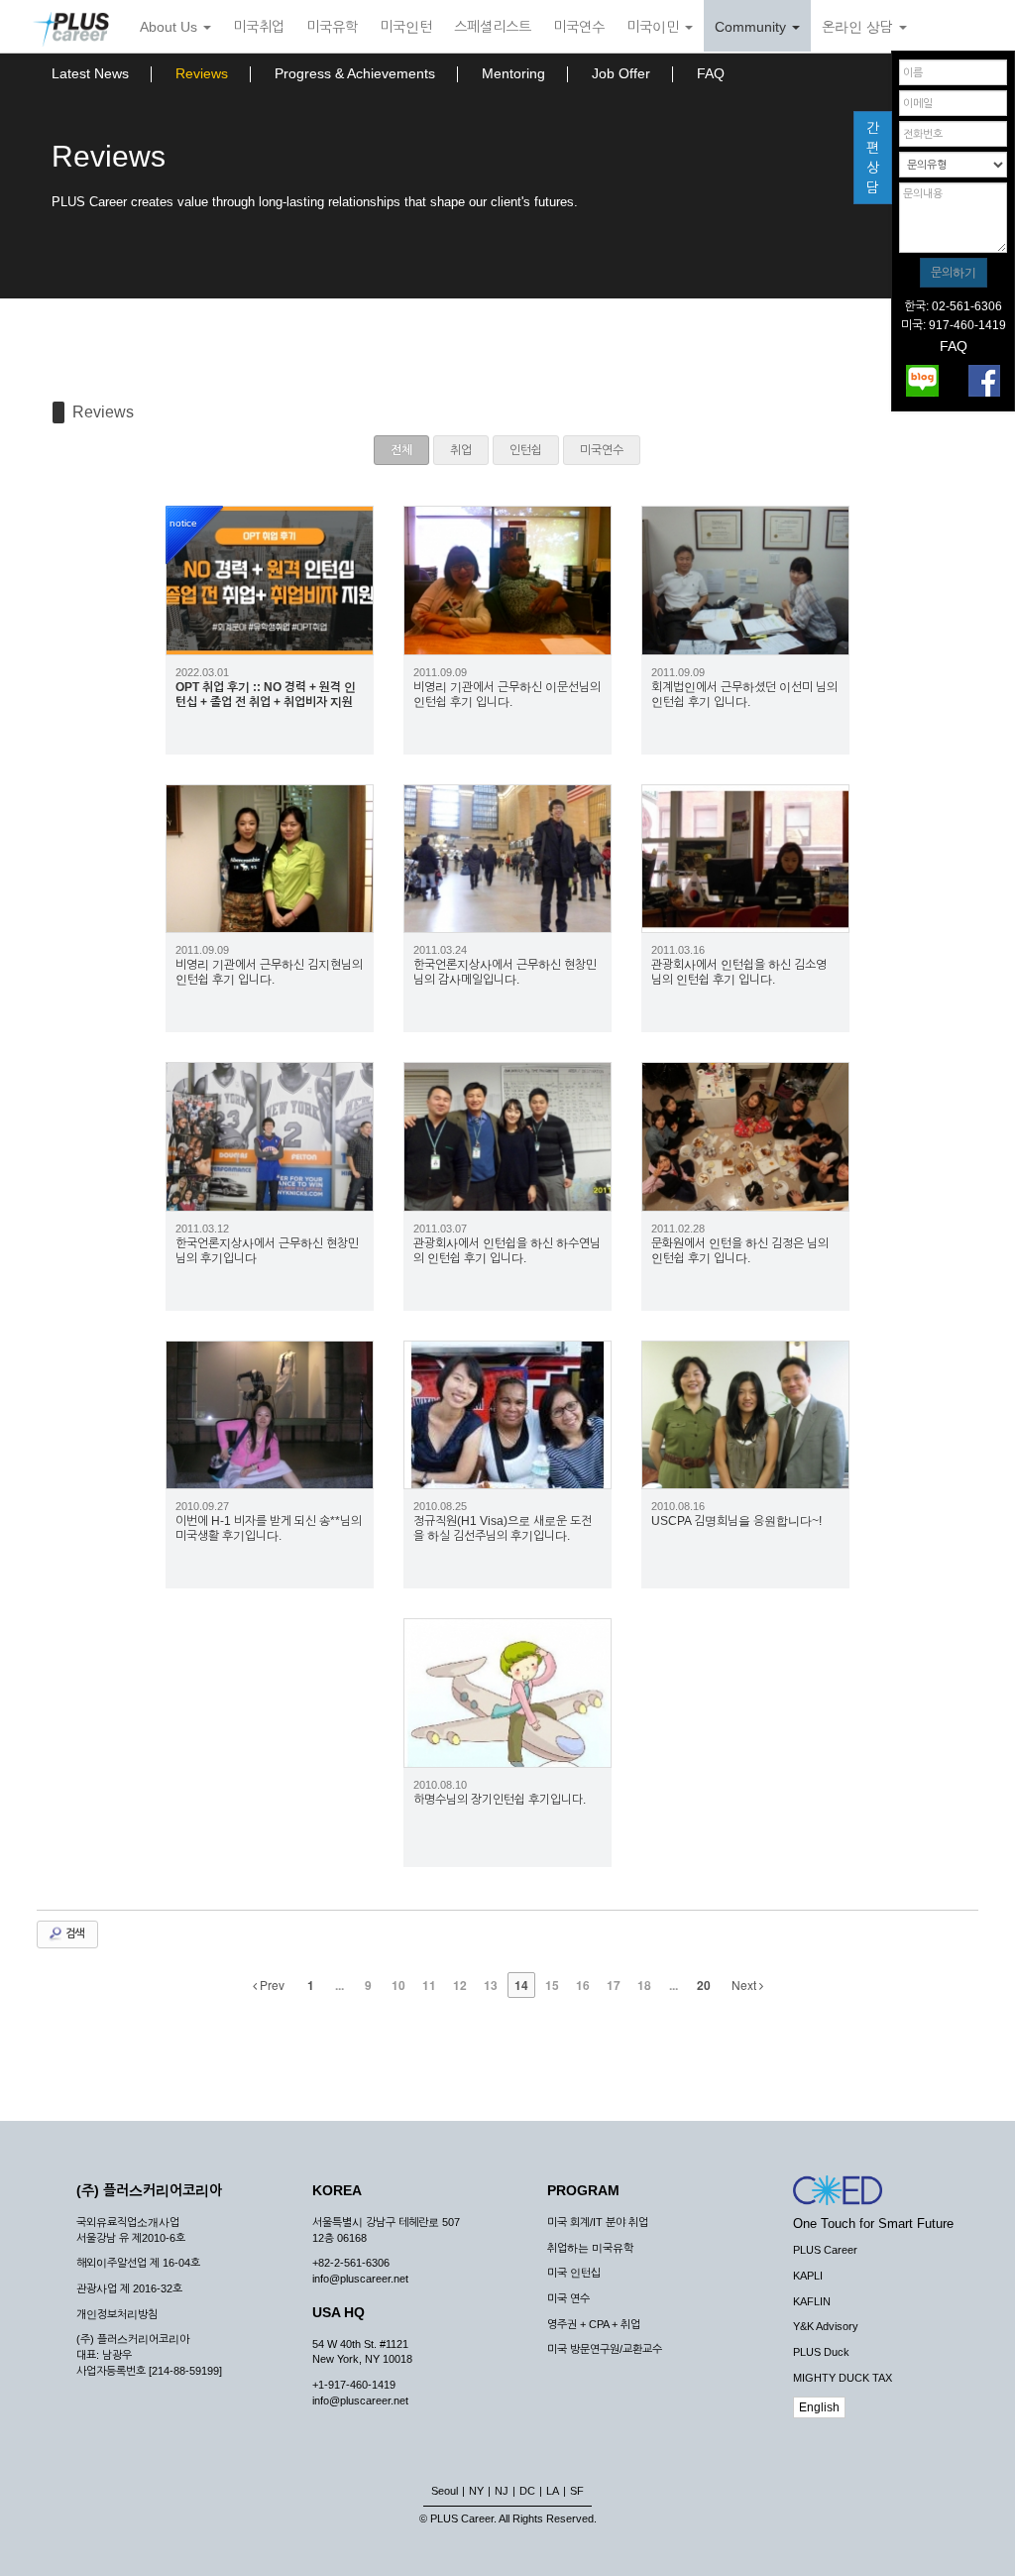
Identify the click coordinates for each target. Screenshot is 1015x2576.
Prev (271, 1985)
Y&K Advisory (826, 2326)
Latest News (90, 73)
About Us (170, 27)
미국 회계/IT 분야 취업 (598, 2222)
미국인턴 (406, 27)
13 (491, 1985)
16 (583, 1985)
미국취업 (259, 27)
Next (745, 1985)
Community (752, 27)
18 (644, 1985)
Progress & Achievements (355, 73)
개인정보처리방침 (117, 2314)
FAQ (711, 73)
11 (429, 1985)
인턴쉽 (526, 450)
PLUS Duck (821, 2352)
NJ (502, 2491)
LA (553, 2491)
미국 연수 (568, 2298)
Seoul (445, 2491)
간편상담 (873, 158)
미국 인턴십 (574, 2273)
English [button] (819, 2407)
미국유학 (332, 27)
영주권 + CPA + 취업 (594, 2324)
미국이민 (655, 27)
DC (527, 2491)
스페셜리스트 (493, 27)
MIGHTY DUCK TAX (843, 2378)
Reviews (202, 73)
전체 (401, 450)
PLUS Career (825, 2250)
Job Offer (621, 73)
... (339, 1985)
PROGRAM (583, 2190)
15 (552, 1985)
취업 (461, 450)
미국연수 (579, 27)
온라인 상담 (859, 27)
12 (460, 1985)
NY (476, 2491)
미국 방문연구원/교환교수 (605, 2349)
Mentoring (513, 73)
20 (704, 1985)
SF (577, 2491)
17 (614, 1985)
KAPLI (808, 2276)
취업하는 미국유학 (590, 2248)
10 (398, 1985)
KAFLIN (812, 2301)
